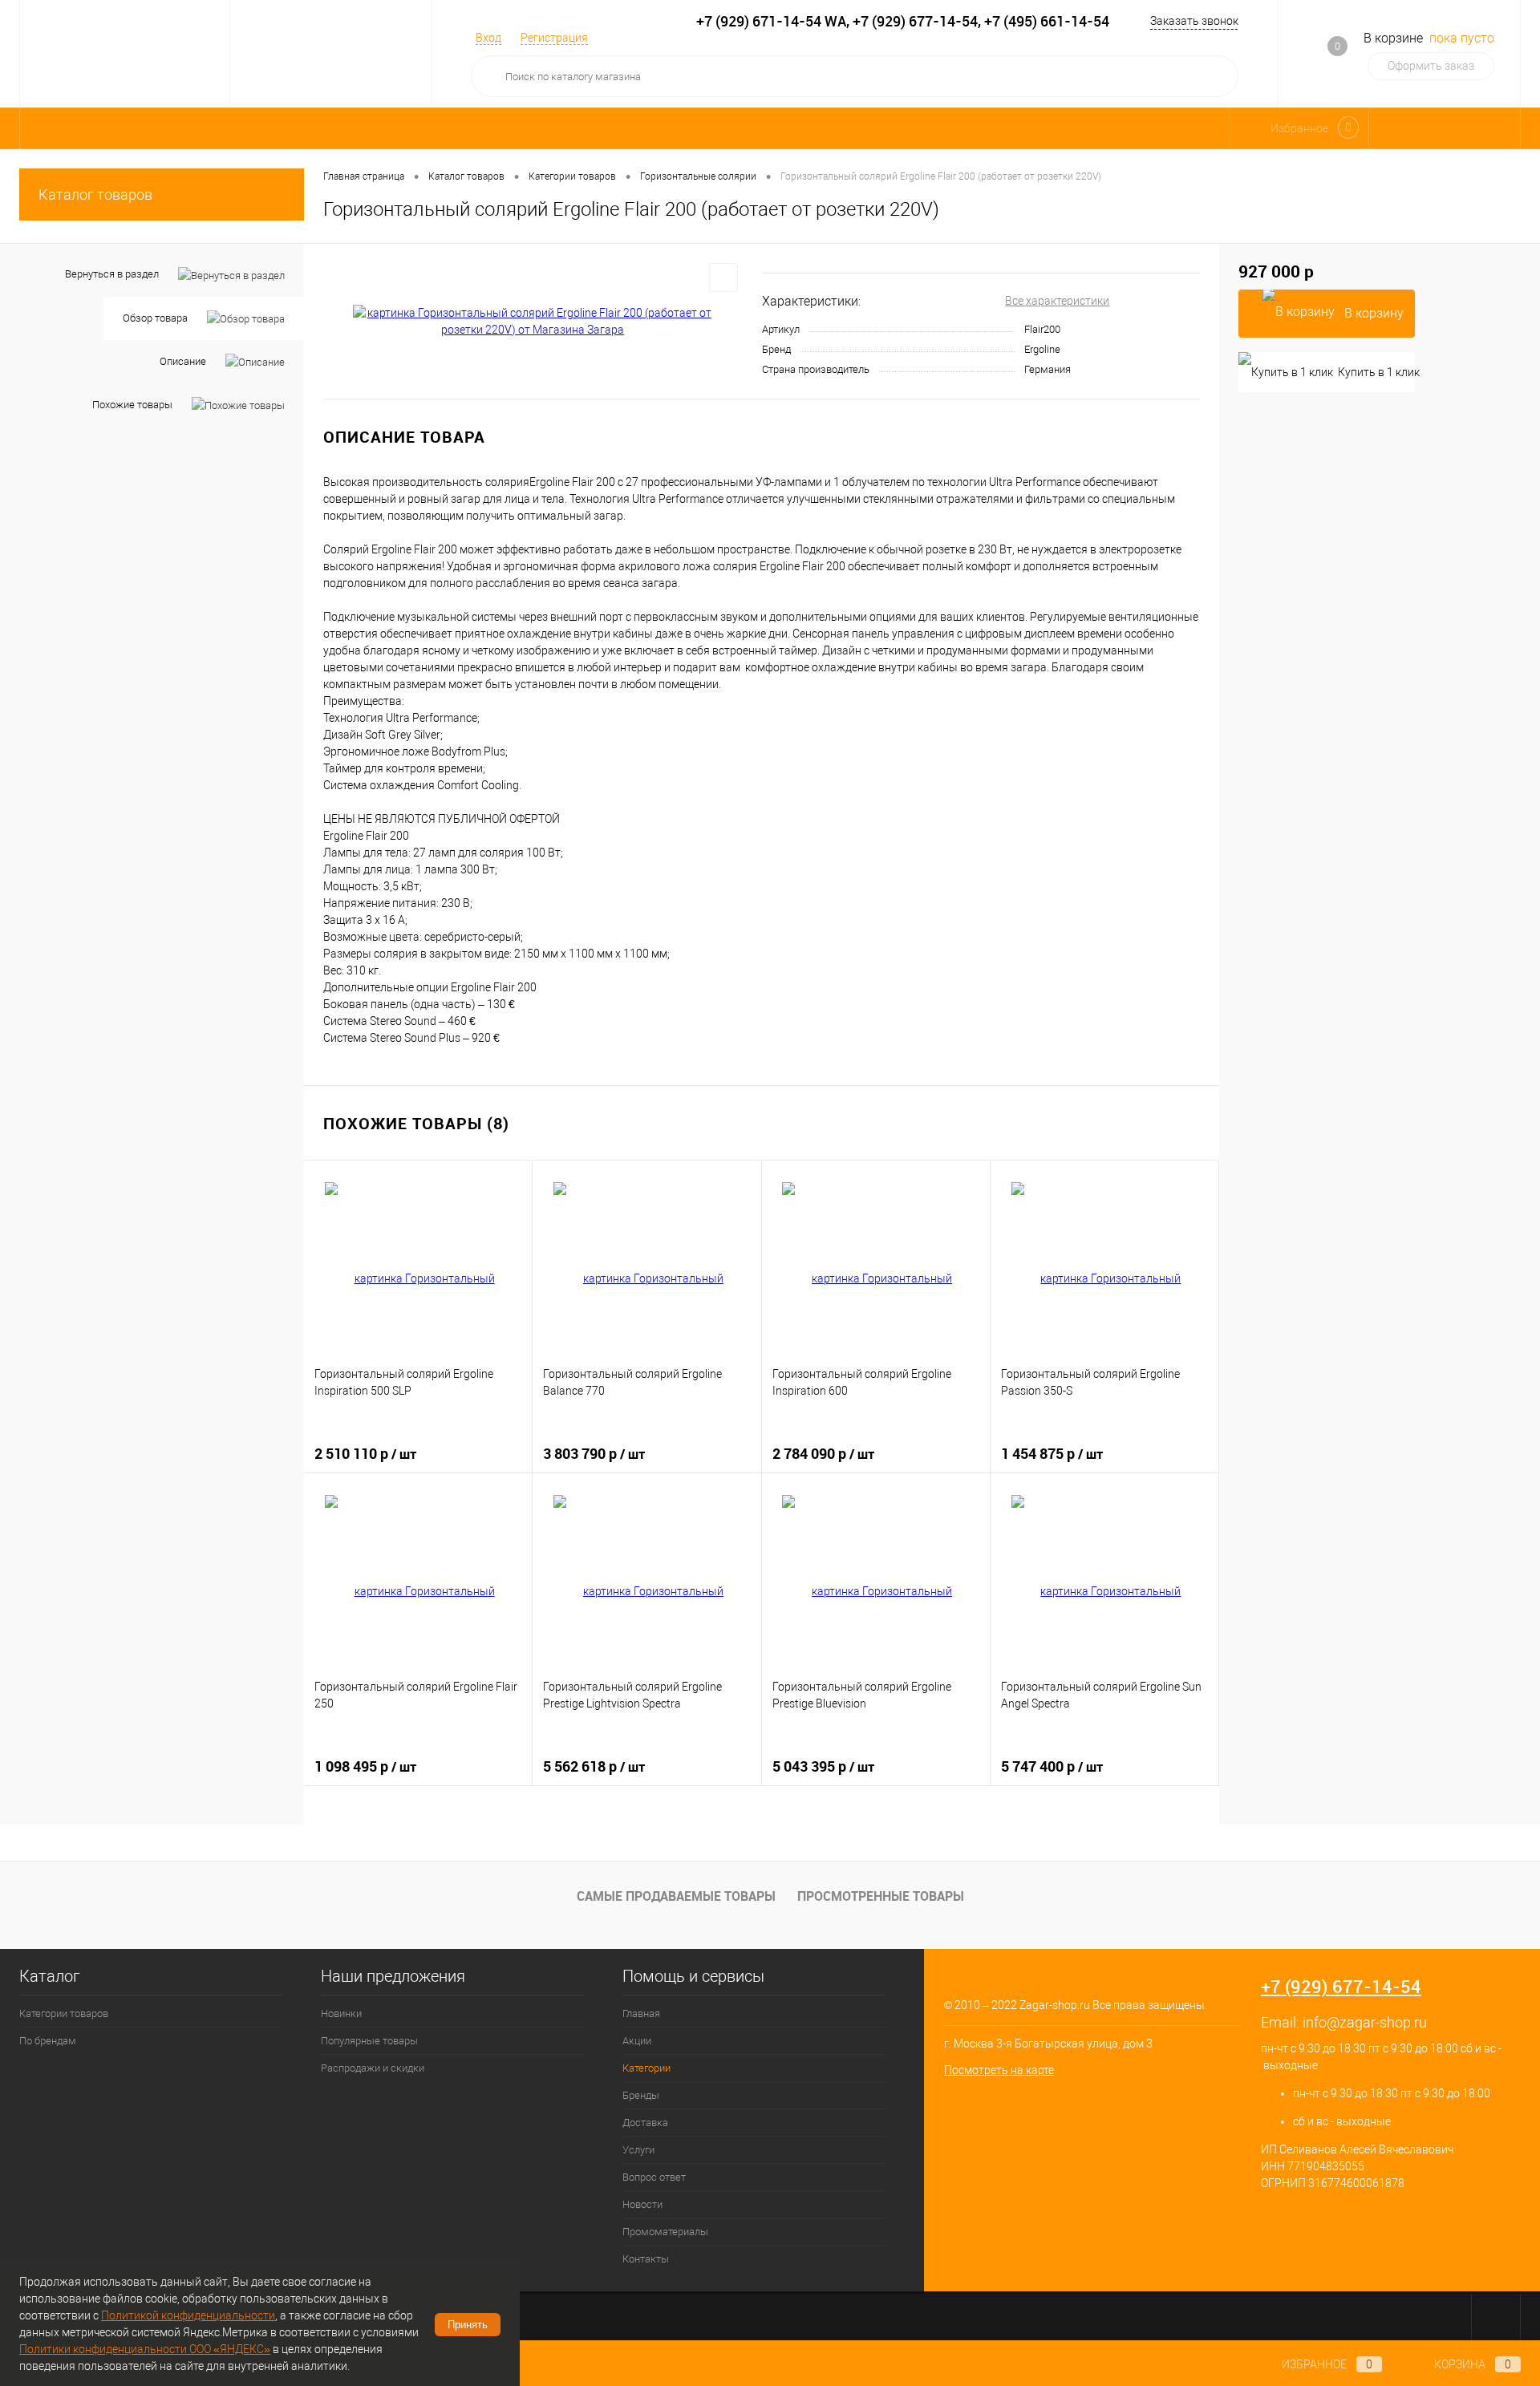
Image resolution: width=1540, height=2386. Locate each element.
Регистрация (554, 38)
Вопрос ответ (654, 2177)
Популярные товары (369, 2041)
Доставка (645, 2123)
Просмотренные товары (881, 1896)
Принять (468, 2325)
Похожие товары (132, 405)
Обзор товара (155, 318)
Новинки (341, 2013)
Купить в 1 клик (1376, 372)
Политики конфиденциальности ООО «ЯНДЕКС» (145, 2349)
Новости (642, 2204)
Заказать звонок (1194, 21)
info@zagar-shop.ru (1365, 2022)
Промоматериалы (665, 2232)
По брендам (48, 2041)
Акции (637, 2041)
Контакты (646, 2259)
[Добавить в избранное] (723, 277)
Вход (488, 38)
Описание (183, 361)
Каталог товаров (95, 194)
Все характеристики (1057, 301)
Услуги (638, 2150)
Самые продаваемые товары (676, 1896)
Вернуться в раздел (112, 274)
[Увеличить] (533, 322)
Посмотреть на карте (999, 2070)
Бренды (641, 2095)
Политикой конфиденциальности (188, 2315)
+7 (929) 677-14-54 (1341, 1986)
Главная (641, 2013)
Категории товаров (64, 2013)
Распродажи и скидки (373, 2068)
